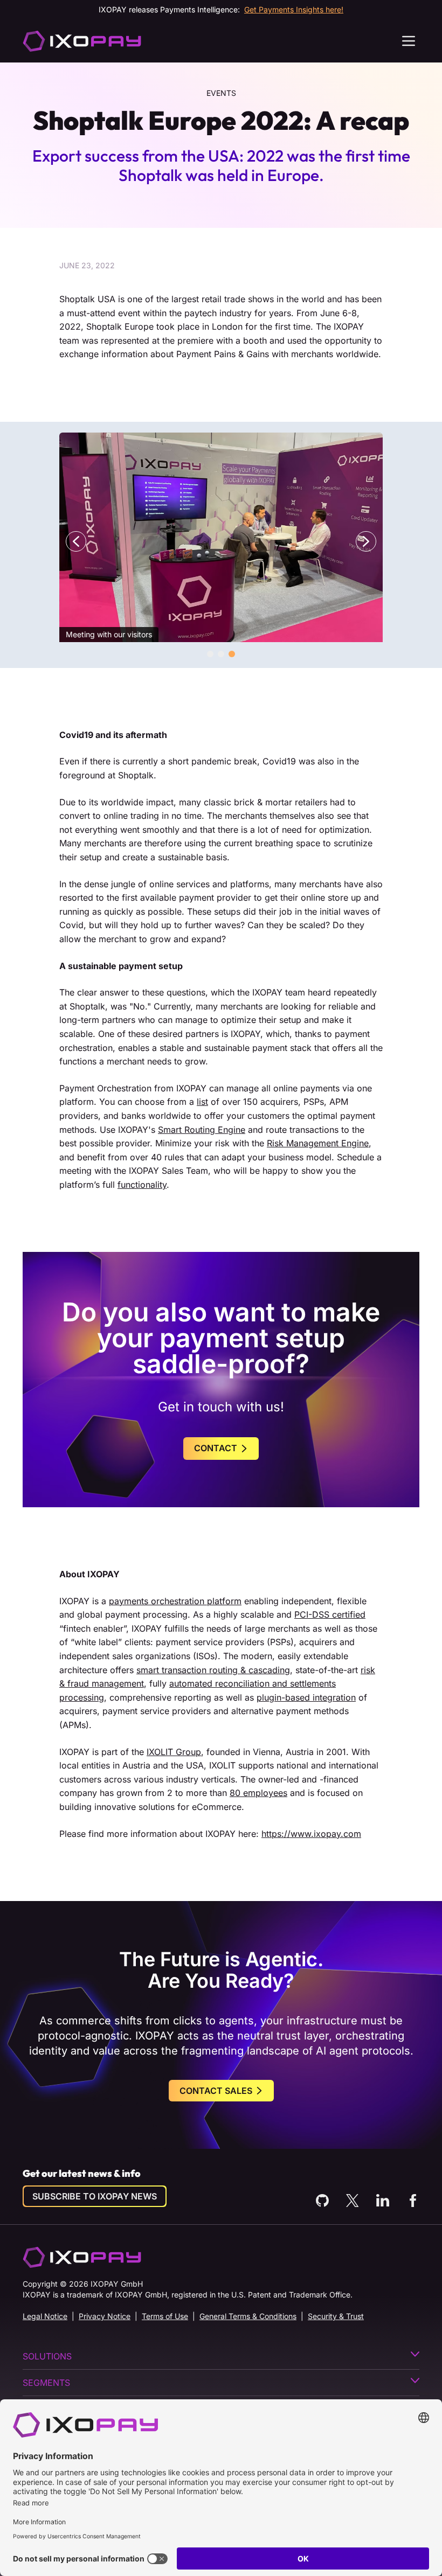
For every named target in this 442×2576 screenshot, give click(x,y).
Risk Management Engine (318, 1143)
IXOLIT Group (174, 1752)
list (202, 1102)
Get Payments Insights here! (294, 9)
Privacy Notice (105, 2316)
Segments (46, 2383)
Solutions (47, 2356)
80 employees (258, 1793)
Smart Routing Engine (202, 1130)
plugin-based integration (306, 1697)
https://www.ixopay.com (311, 1834)
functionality (142, 1185)
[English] (82, 41)
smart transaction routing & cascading (213, 1670)
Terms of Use (165, 2316)
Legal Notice (45, 2316)
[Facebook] (413, 2201)
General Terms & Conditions (248, 2316)
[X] (353, 2201)
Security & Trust (336, 2316)
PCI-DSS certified (330, 1614)
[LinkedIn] (383, 2201)
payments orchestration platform (175, 1601)
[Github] (322, 2201)
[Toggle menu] (409, 41)
